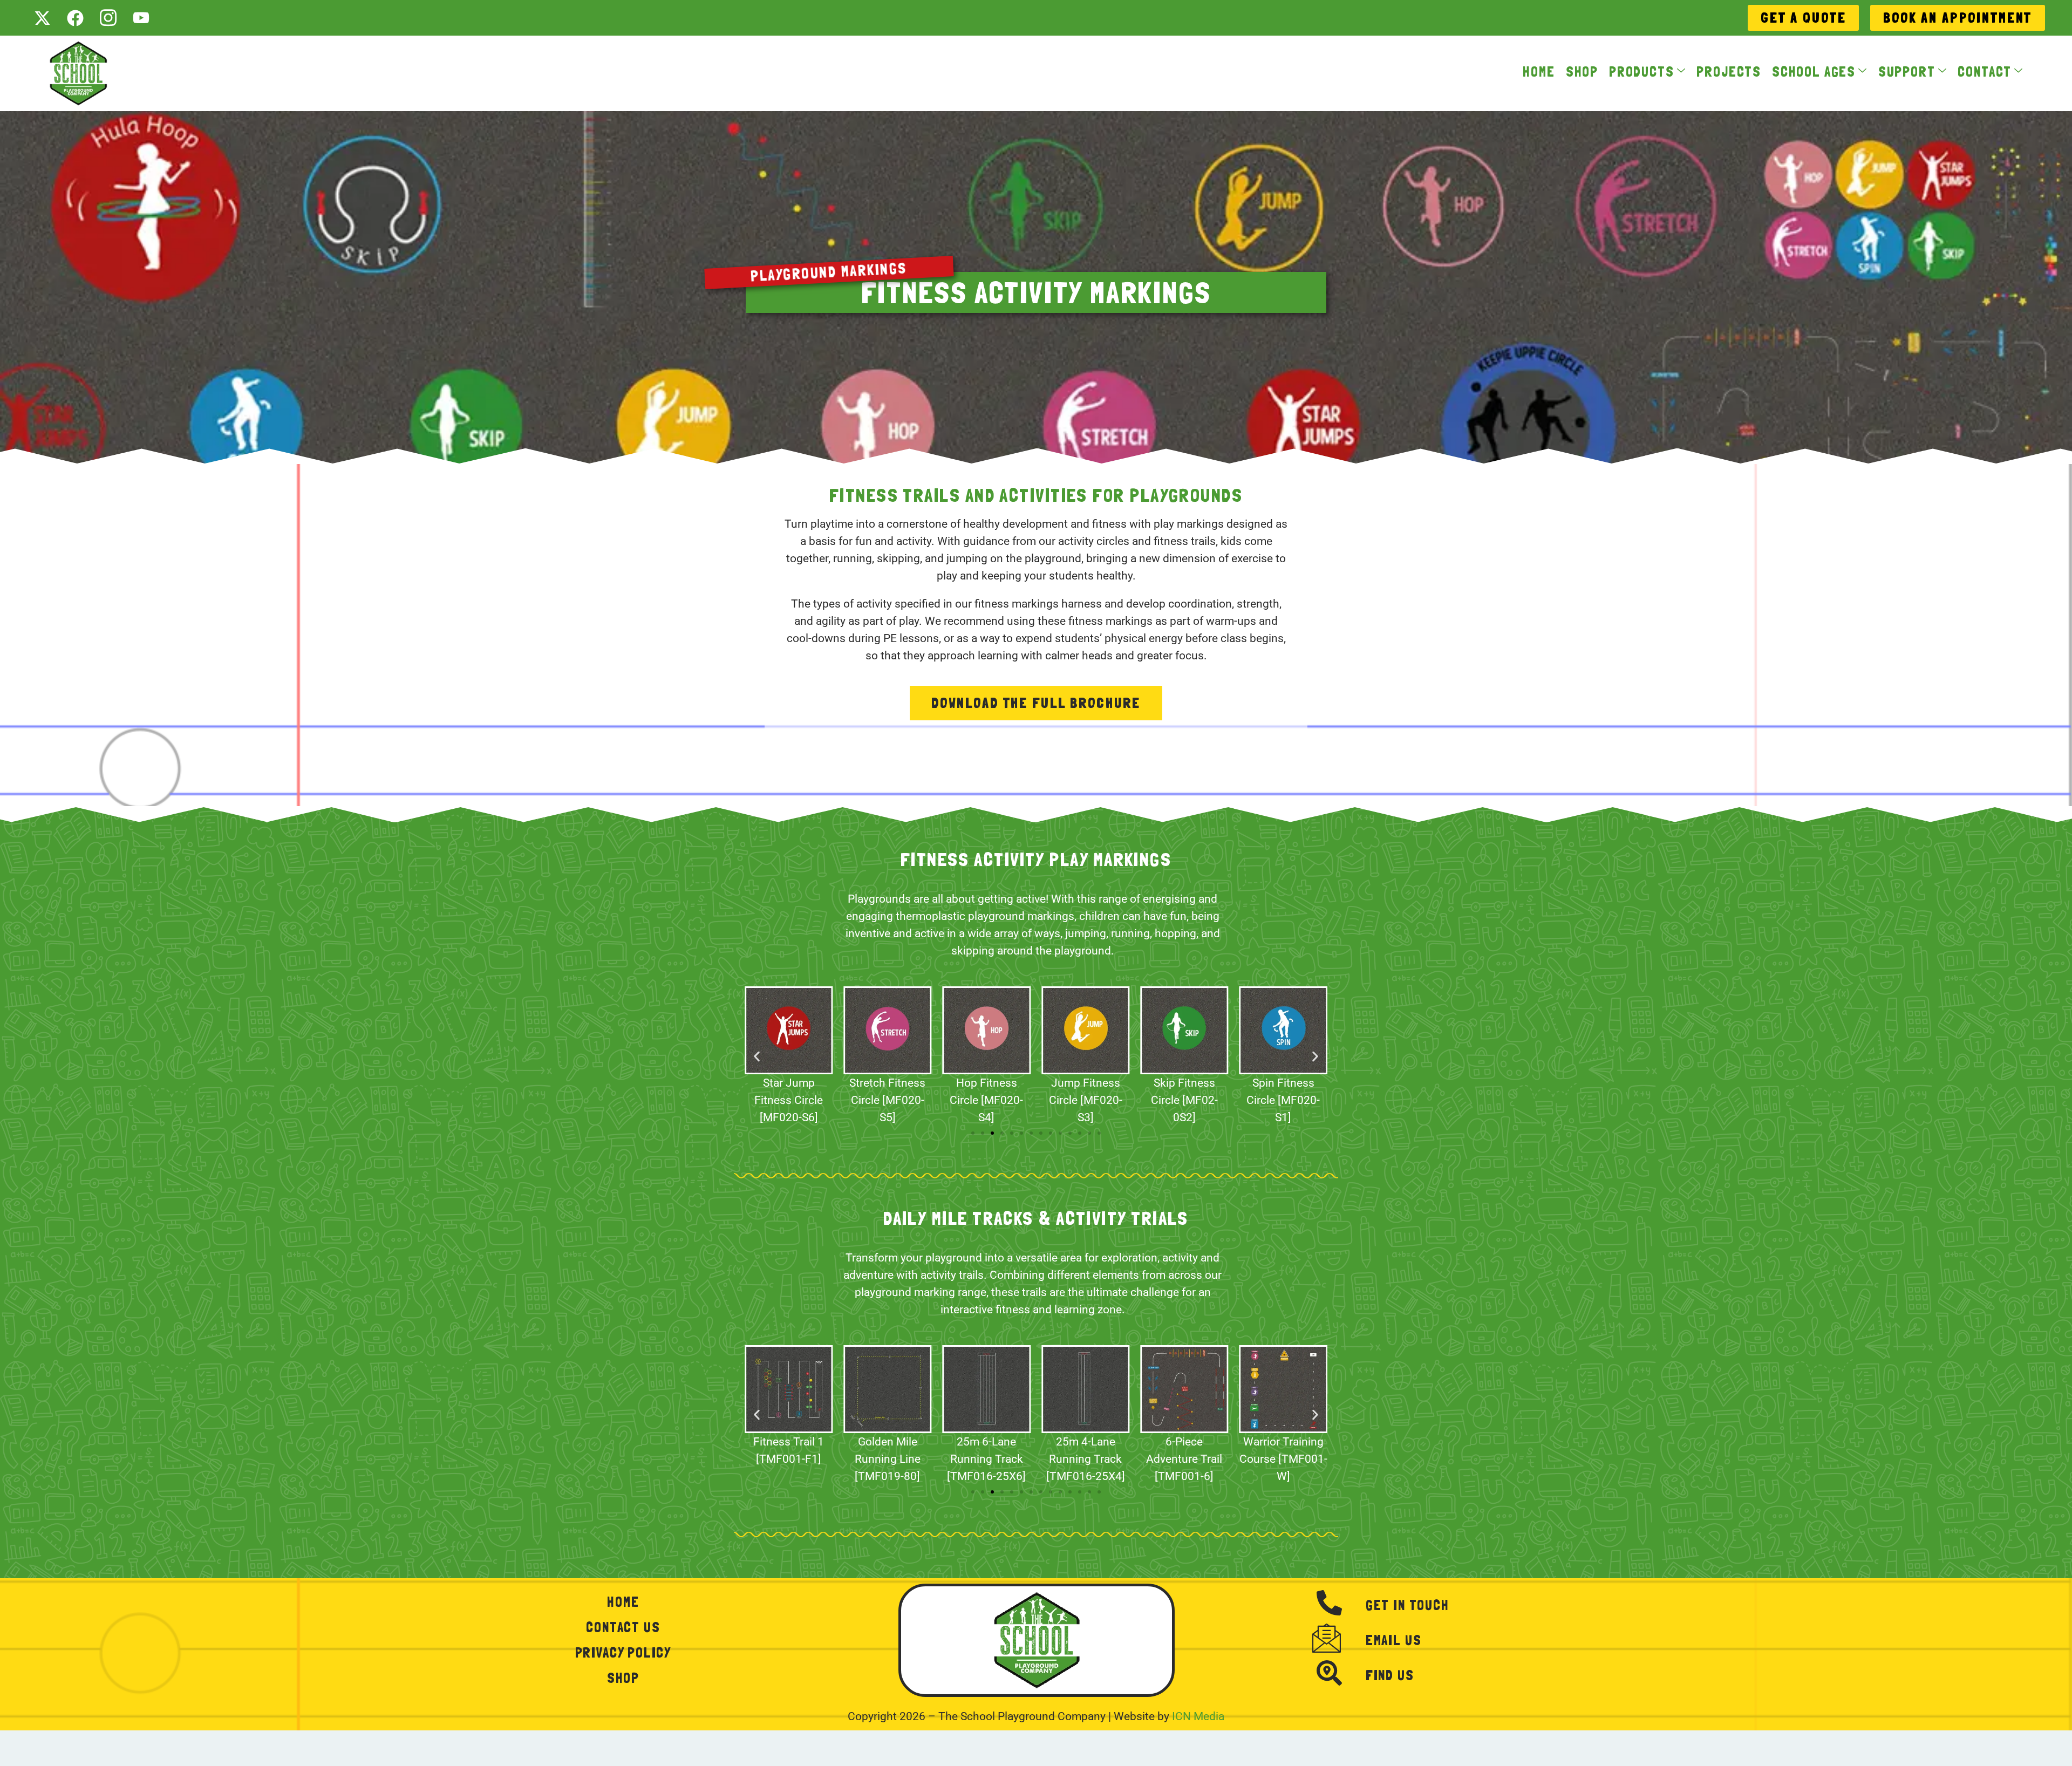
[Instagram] (108, 18)
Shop (1582, 73)
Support (1907, 73)
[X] (42, 18)
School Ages (1814, 73)
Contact (1985, 73)
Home (1539, 73)
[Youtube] (141, 18)
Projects (1729, 73)
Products (1642, 73)
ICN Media (1198, 1716)
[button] (757, 1056)
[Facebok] (75, 18)
